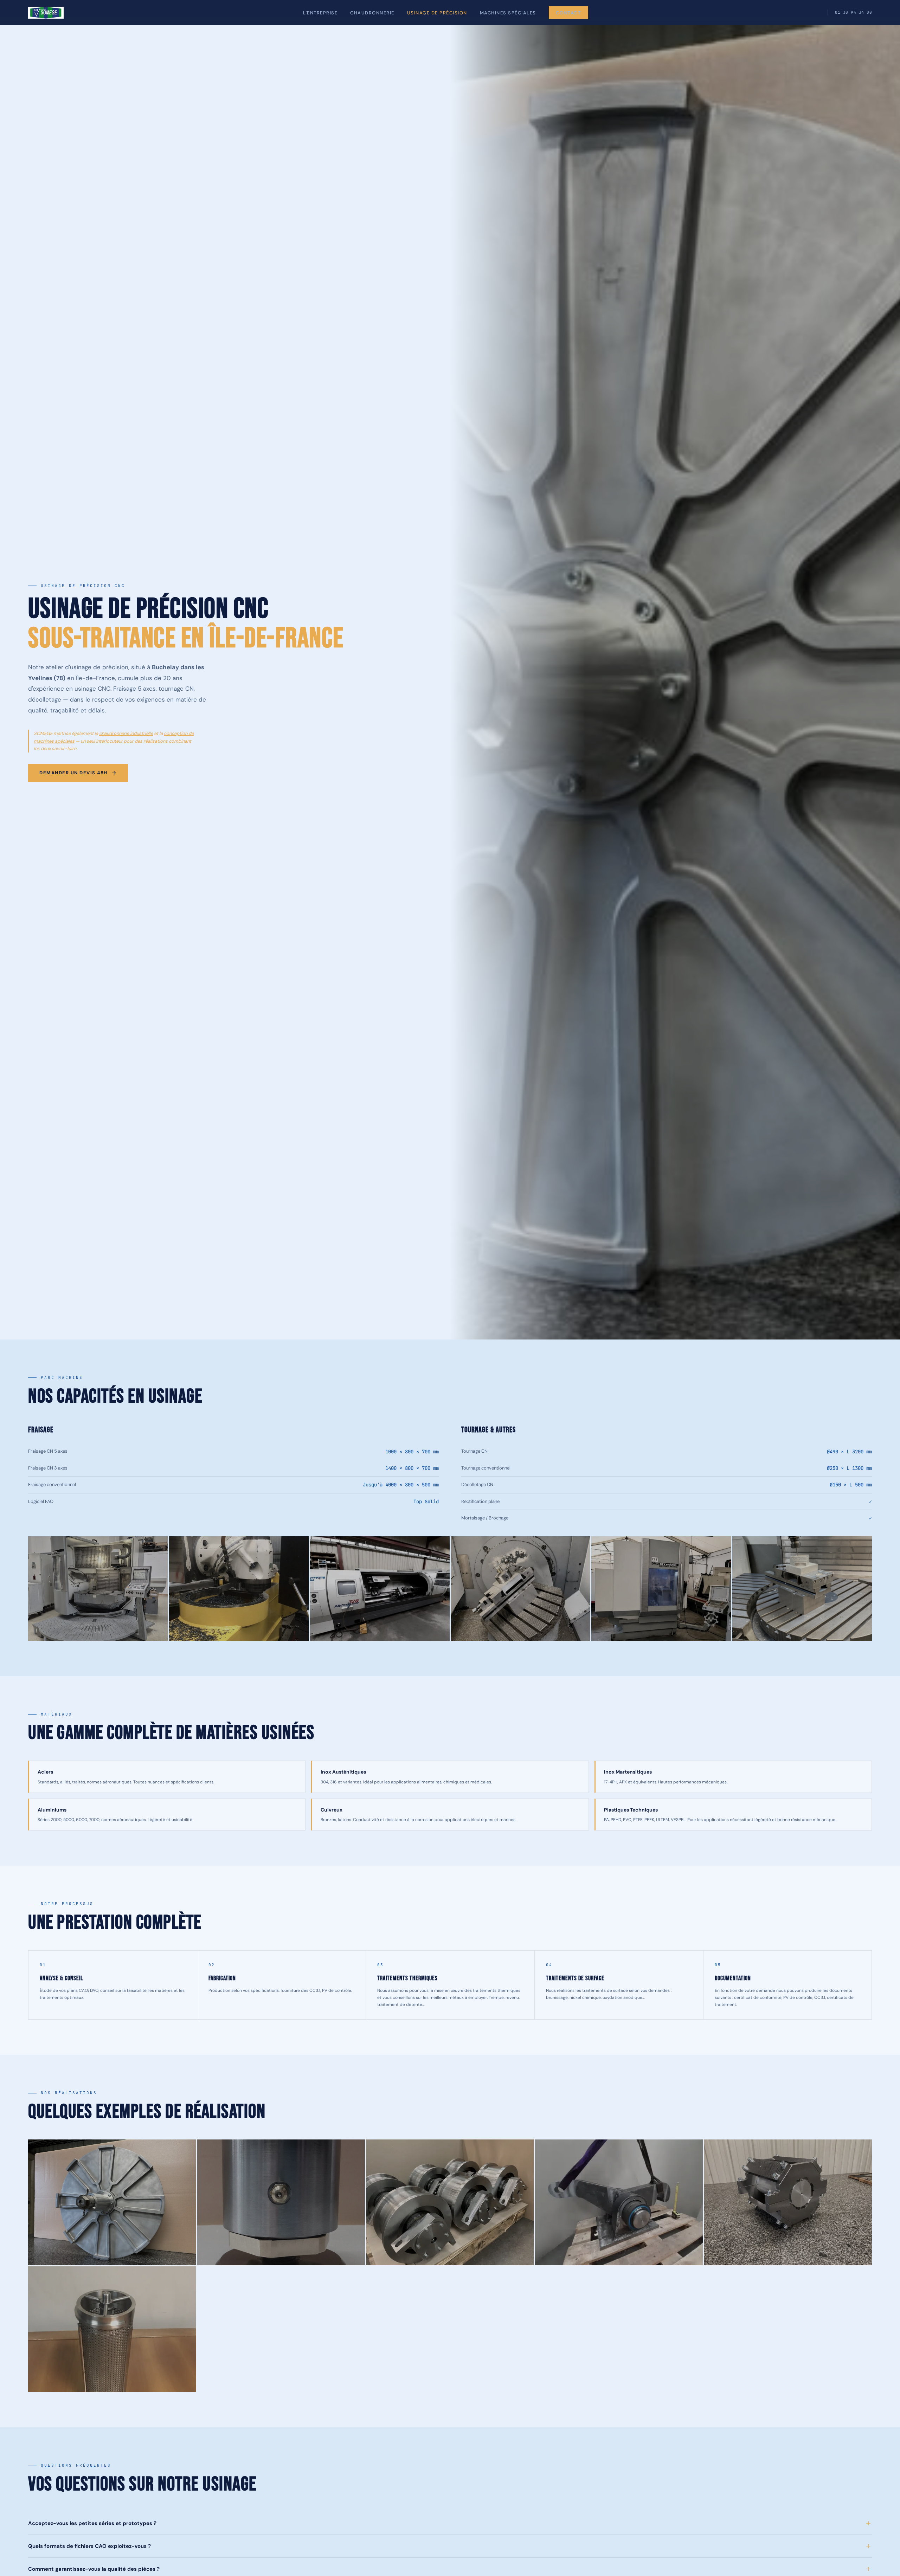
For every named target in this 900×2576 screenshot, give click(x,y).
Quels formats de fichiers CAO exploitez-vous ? (89, 2546)
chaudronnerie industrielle (126, 733)
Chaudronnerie (372, 13)
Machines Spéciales (508, 13)
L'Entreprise (320, 13)
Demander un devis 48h (73, 773)
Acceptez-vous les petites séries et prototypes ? (92, 2523)
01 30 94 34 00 (853, 12)
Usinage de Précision (437, 13)
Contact (569, 13)
